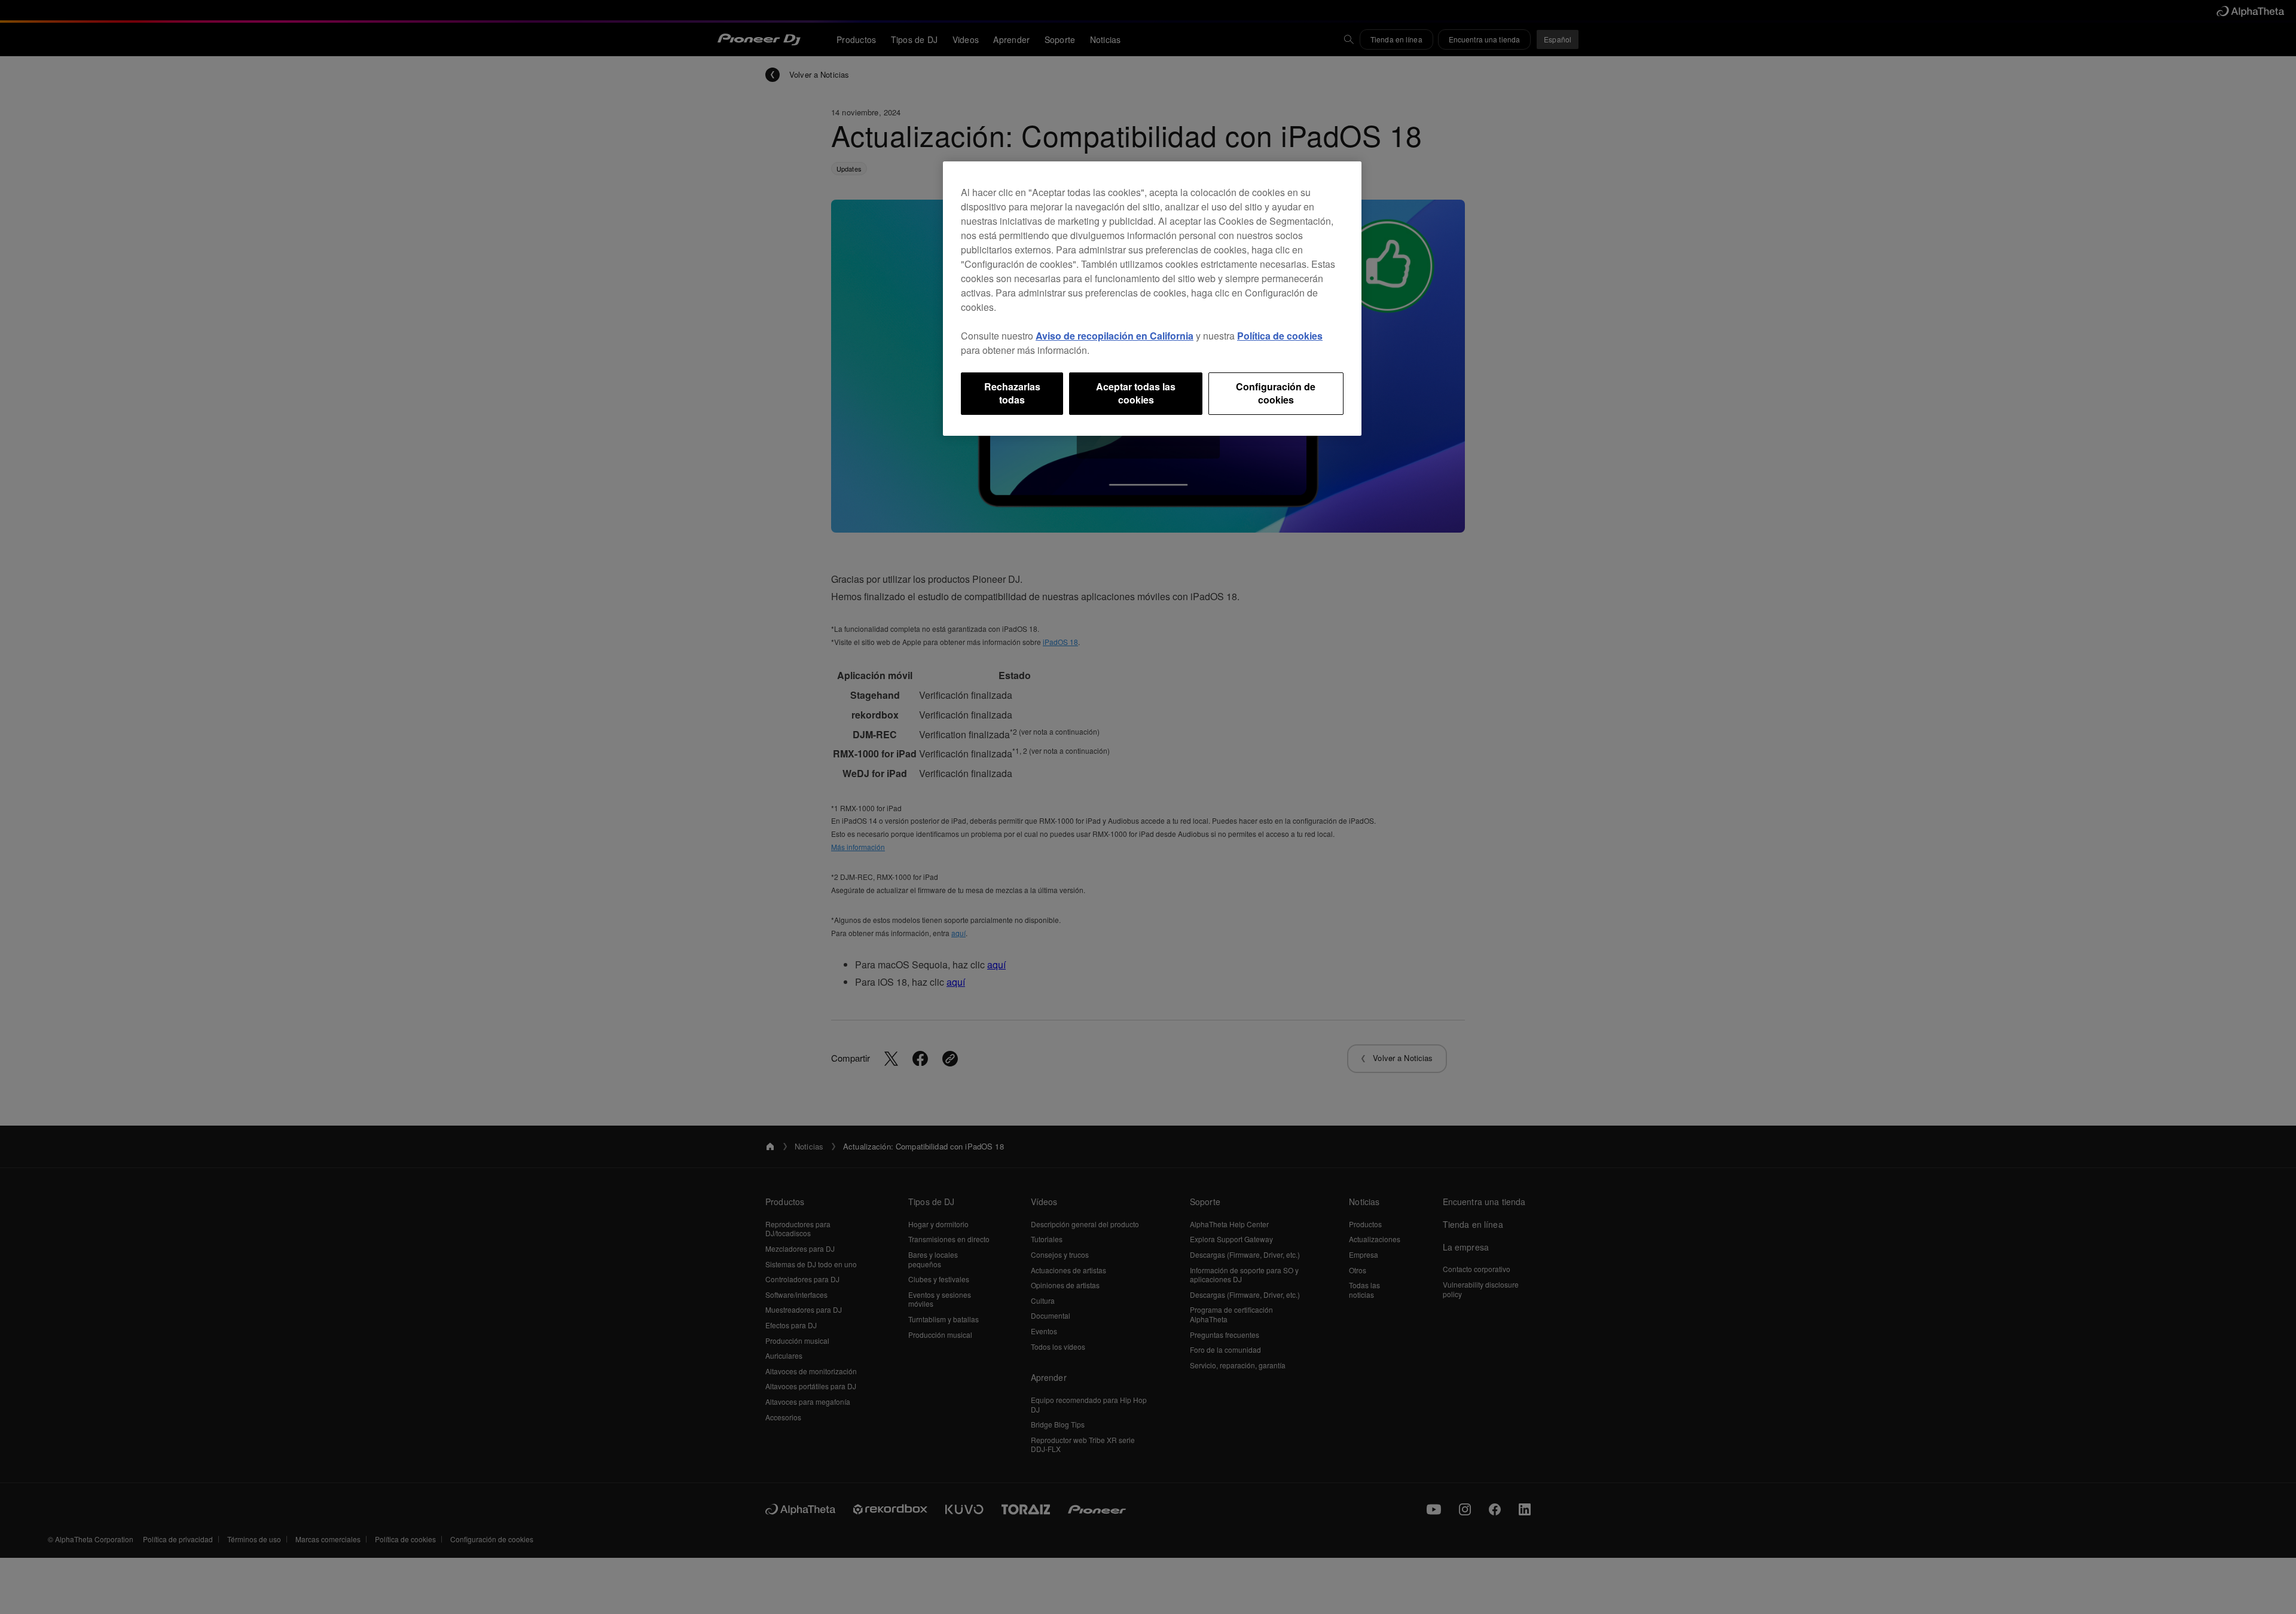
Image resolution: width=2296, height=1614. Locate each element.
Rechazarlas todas (1012, 393)
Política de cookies (1280, 336)
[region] (1152, 299)
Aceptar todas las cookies (1136, 393)
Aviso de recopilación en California (1115, 336)
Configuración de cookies (1276, 393)
